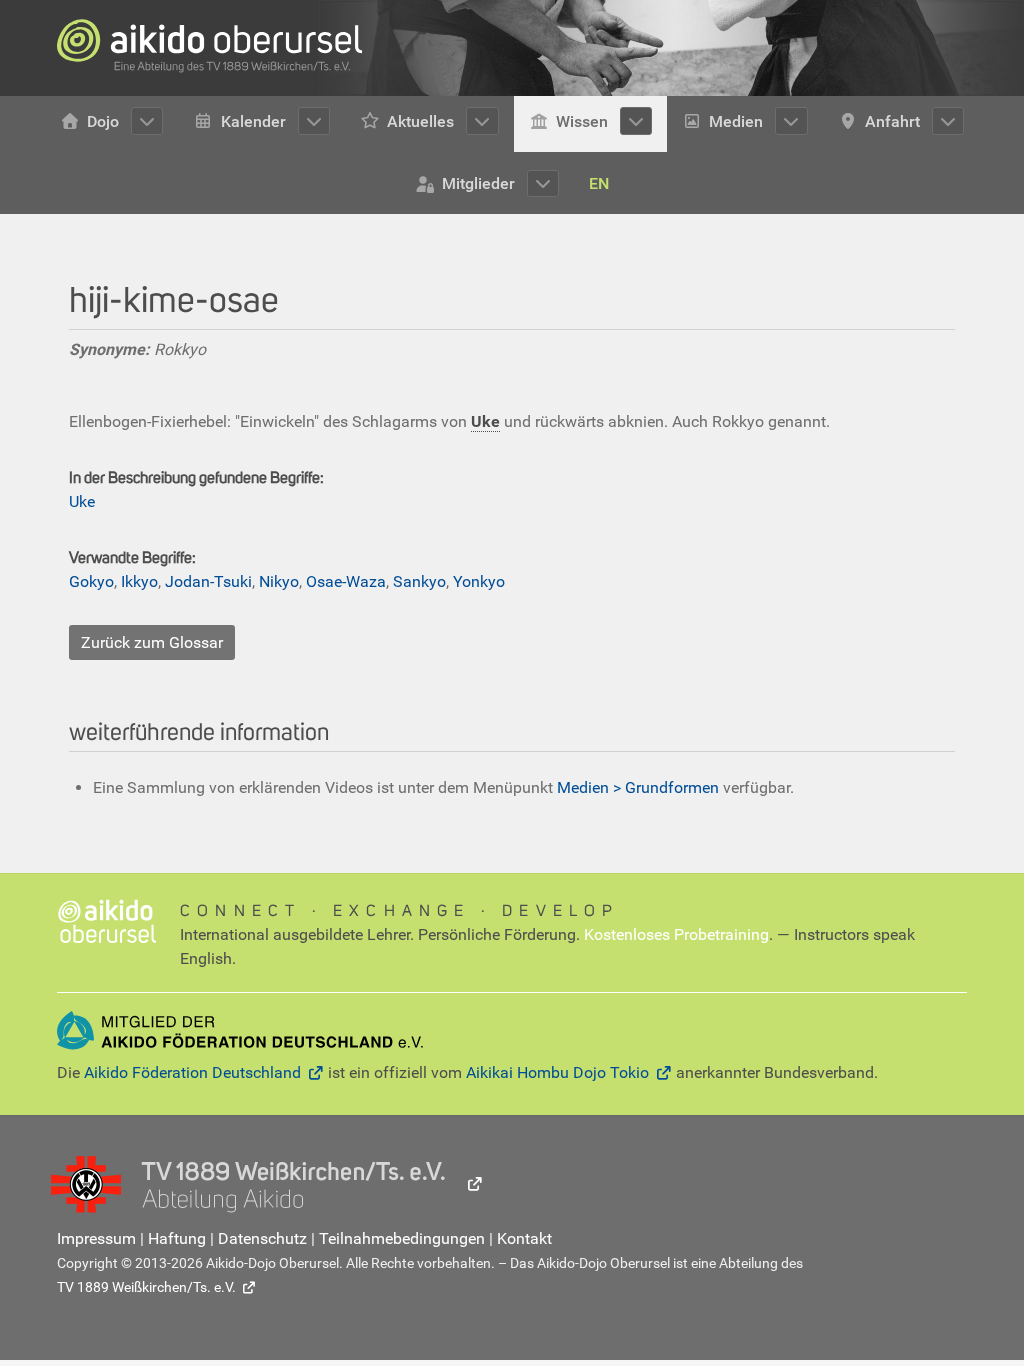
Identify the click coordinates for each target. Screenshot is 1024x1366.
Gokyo (91, 581)
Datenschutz (262, 1238)
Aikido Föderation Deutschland (192, 1072)
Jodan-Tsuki (208, 581)
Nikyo (279, 581)
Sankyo (419, 581)
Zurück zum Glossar (152, 642)
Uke (82, 501)
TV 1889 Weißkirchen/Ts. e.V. (146, 1287)
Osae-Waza (346, 581)
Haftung (177, 1238)
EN (599, 183)
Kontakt (524, 1238)
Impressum (96, 1238)
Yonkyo (479, 581)
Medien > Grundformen (638, 787)
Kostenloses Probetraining (676, 934)
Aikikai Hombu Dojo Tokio (557, 1072)
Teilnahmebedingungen (402, 1238)
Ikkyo (139, 581)
